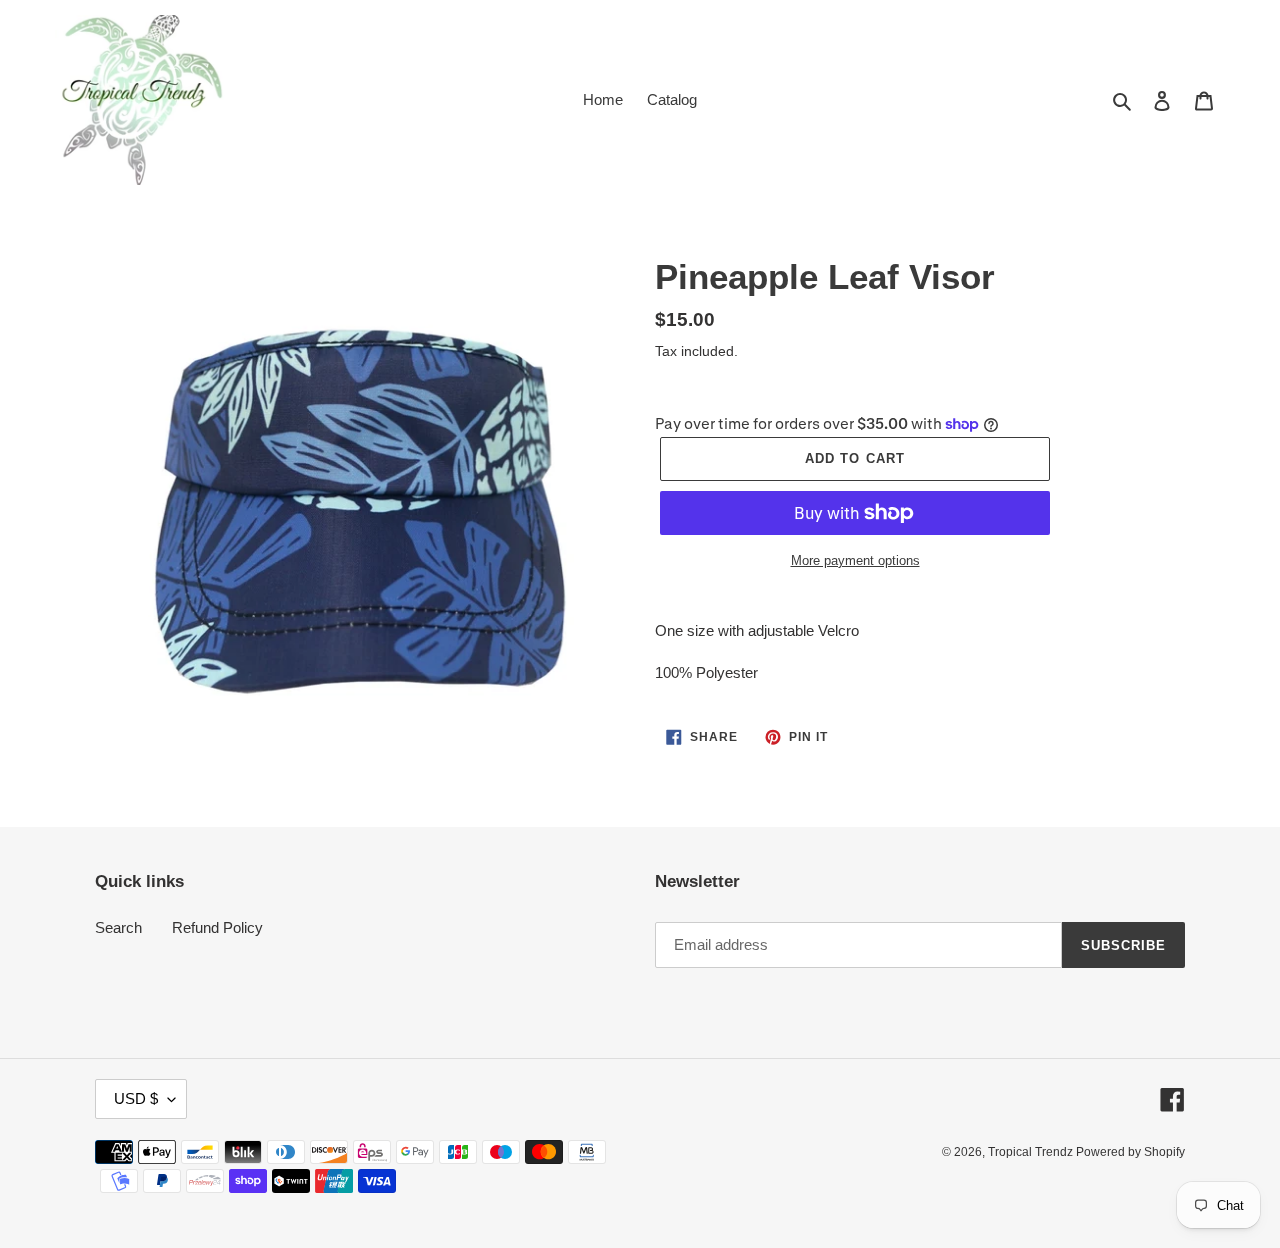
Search (118, 927)
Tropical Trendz (1032, 1152)
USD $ (136, 1098)
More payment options (855, 560)
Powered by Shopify (1130, 1152)
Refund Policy (217, 927)
